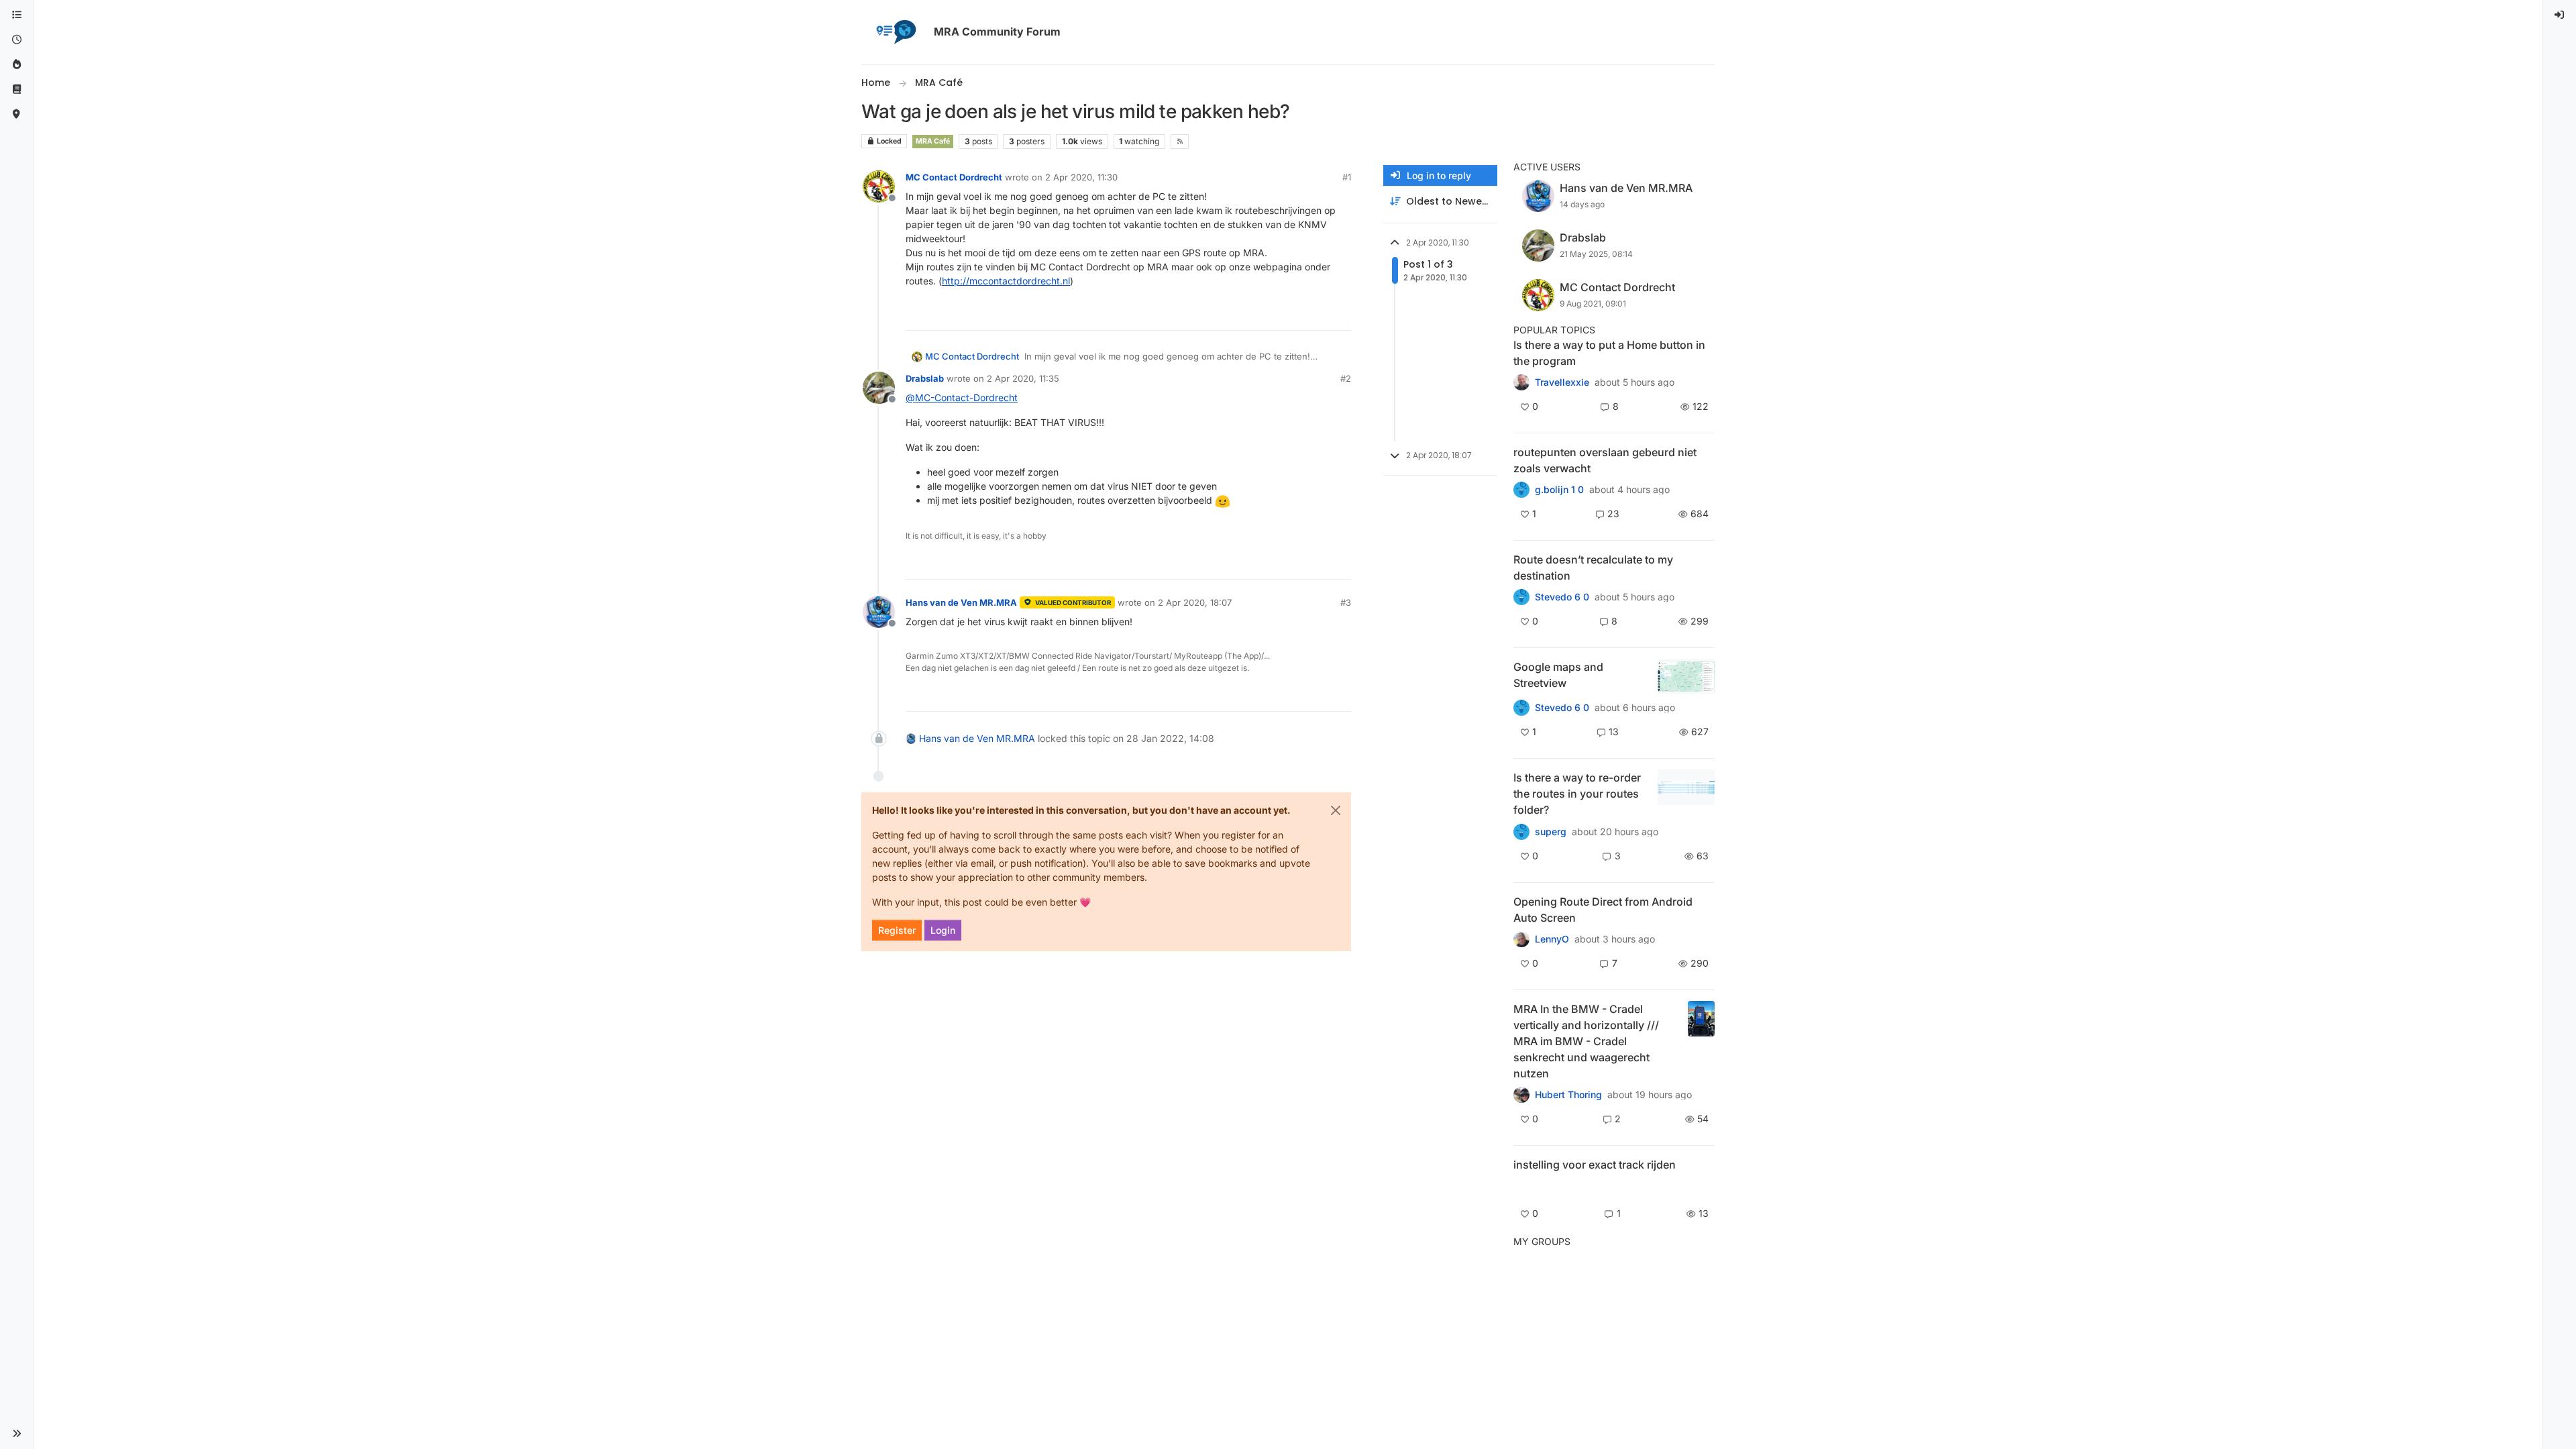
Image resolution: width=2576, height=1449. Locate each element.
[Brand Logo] (895, 32)
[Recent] (17, 40)
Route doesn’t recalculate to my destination (1593, 568)
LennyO (1552, 939)
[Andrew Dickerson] (1521, 939)
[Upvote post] (1294, 314)
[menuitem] (2560, 15)
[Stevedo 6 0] (1521, 708)
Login (943, 930)
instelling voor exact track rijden (1595, 1165)
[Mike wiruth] (1521, 382)
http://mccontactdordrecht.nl (1006, 281)
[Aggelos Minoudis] (1521, 597)
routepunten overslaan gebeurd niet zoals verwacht (1605, 460)
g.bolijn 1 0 (1559, 490)
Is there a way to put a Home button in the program (1609, 353)
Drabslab (925, 378)
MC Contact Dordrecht (954, 177)
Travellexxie (1562, 382)
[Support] (17, 90)
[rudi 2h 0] (1521, 1188)
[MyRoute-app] (17, 114)
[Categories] (17, 15)
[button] (17, 1434)
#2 (1346, 378)
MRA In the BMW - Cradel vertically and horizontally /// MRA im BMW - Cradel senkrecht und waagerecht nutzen (1586, 1041)
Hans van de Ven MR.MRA (961, 602)
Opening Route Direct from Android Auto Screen (1603, 910)
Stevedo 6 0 (1562, 597)
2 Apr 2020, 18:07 (1195, 602)
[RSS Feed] (1180, 142)
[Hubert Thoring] (1521, 1095)
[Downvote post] (1340, 314)
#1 (1347, 177)
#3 (1346, 602)
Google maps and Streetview (1558, 675)
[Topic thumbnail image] (1686, 677)
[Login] (2560, 15)
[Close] (1336, 810)
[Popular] (17, 65)
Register (897, 930)
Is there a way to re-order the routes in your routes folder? (1577, 794)
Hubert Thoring (1568, 1095)
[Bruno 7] (1521, 490)
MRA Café (933, 141)
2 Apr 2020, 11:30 (1081, 177)
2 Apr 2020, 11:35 (1023, 378)
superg (1551, 832)
